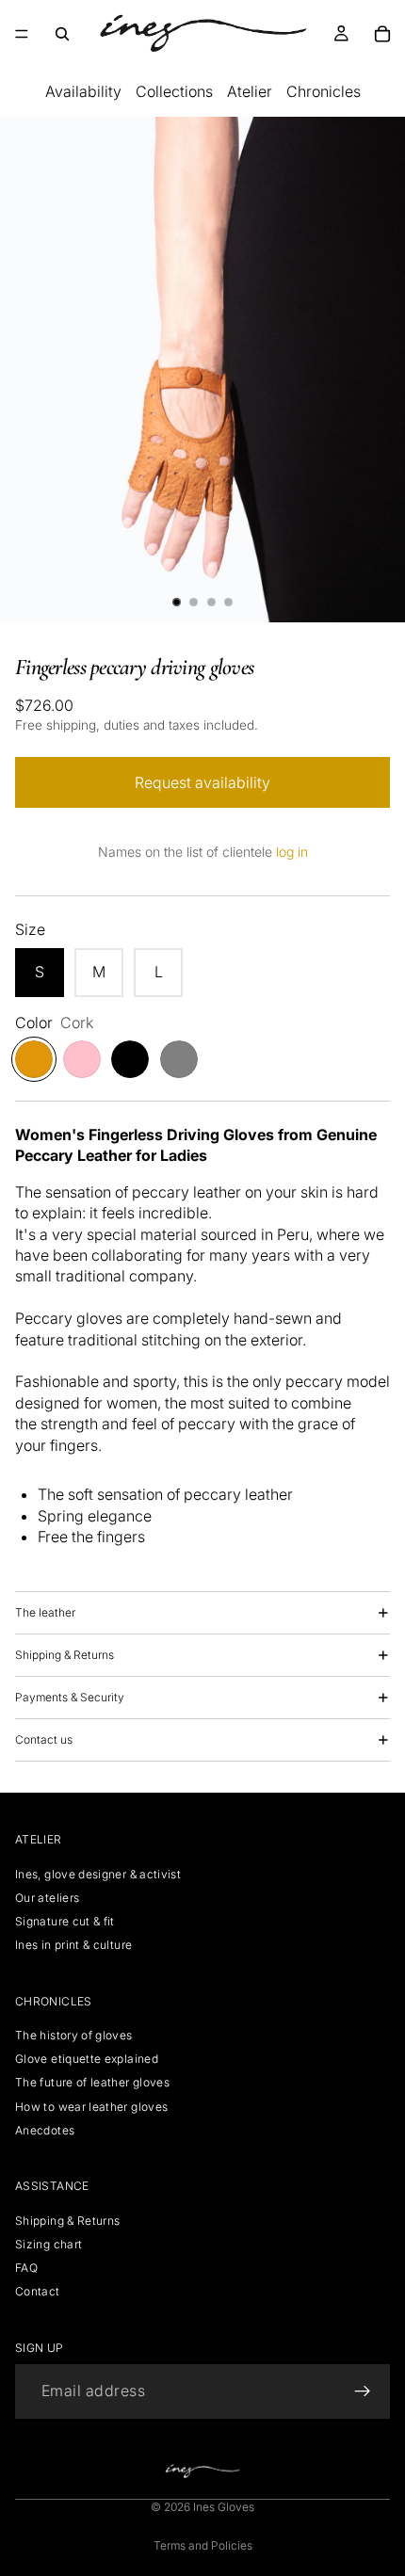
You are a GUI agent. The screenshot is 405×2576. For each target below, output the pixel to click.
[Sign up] (363, 2391)
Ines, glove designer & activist (98, 1874)
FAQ (26, 2268)
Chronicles (324, 91)
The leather (45, 1612)
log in (292, 852)
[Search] (62, 34)
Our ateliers (47, 1898)
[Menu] (22, 34)
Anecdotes (45, 2130)
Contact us (44, 1739)
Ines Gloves (224, 2507)
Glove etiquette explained (87, 2060)
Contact (38, 2292)
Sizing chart (49, 2244)
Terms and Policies (203, 2545)
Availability (83, 91)
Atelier (250, 91)
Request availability (202, 782)
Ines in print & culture (73, 1946)
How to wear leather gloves (91, 2107)
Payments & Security (70, 1697)
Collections (174, 91)
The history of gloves (74, 2036)
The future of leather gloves (92, 2083)
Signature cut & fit (65, 1922)
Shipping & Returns (65, 1655)
